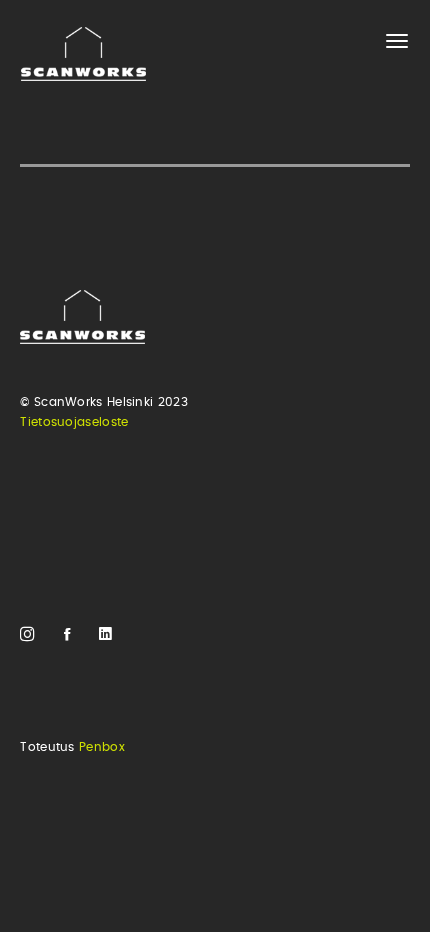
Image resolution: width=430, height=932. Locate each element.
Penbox (102, 747)
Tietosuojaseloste (74, 422)
